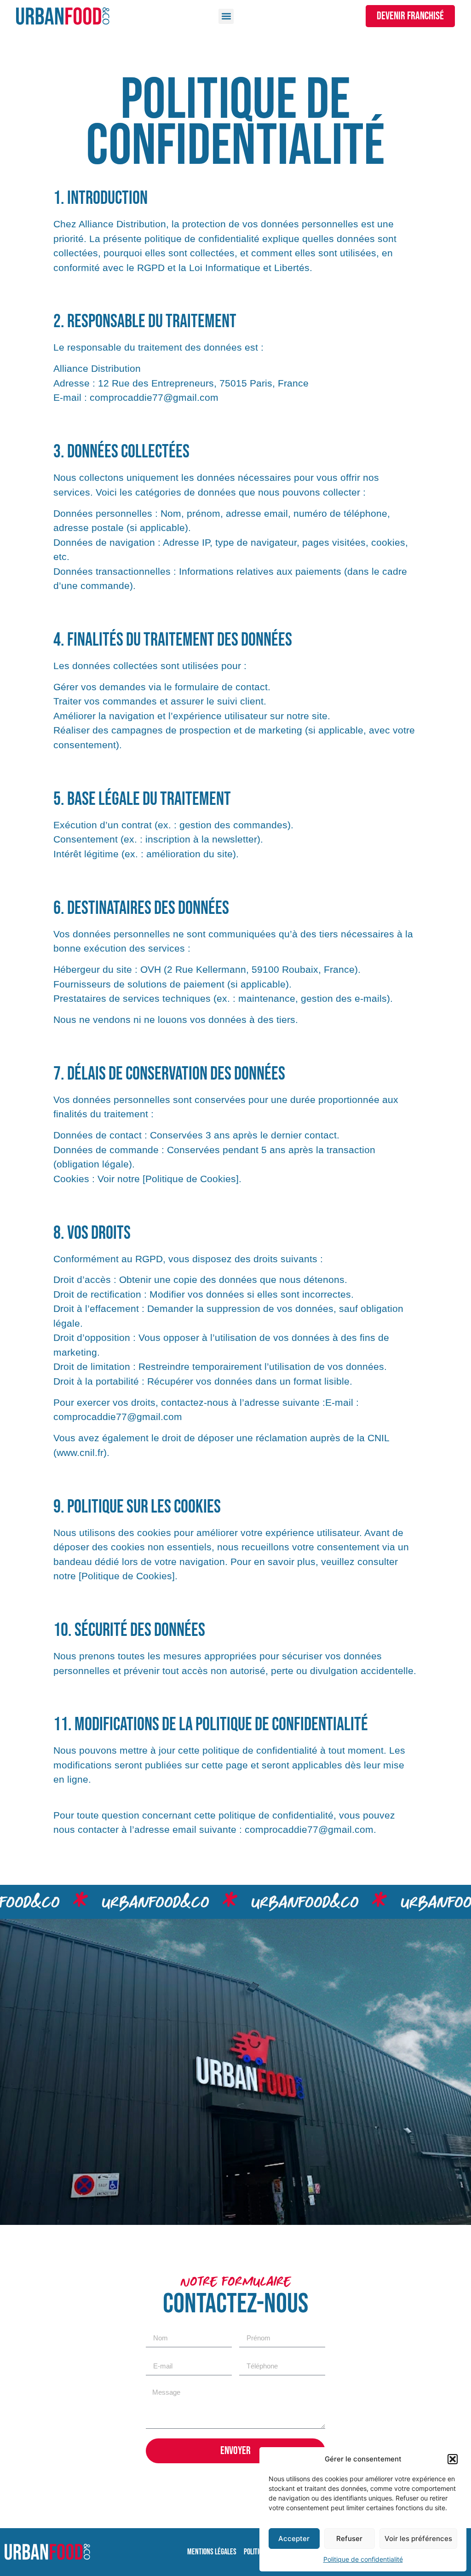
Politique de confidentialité (363, 2559)
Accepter (294, 2538)
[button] (453, 2459)
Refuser (349, 2538)
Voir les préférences (418, 2538)
